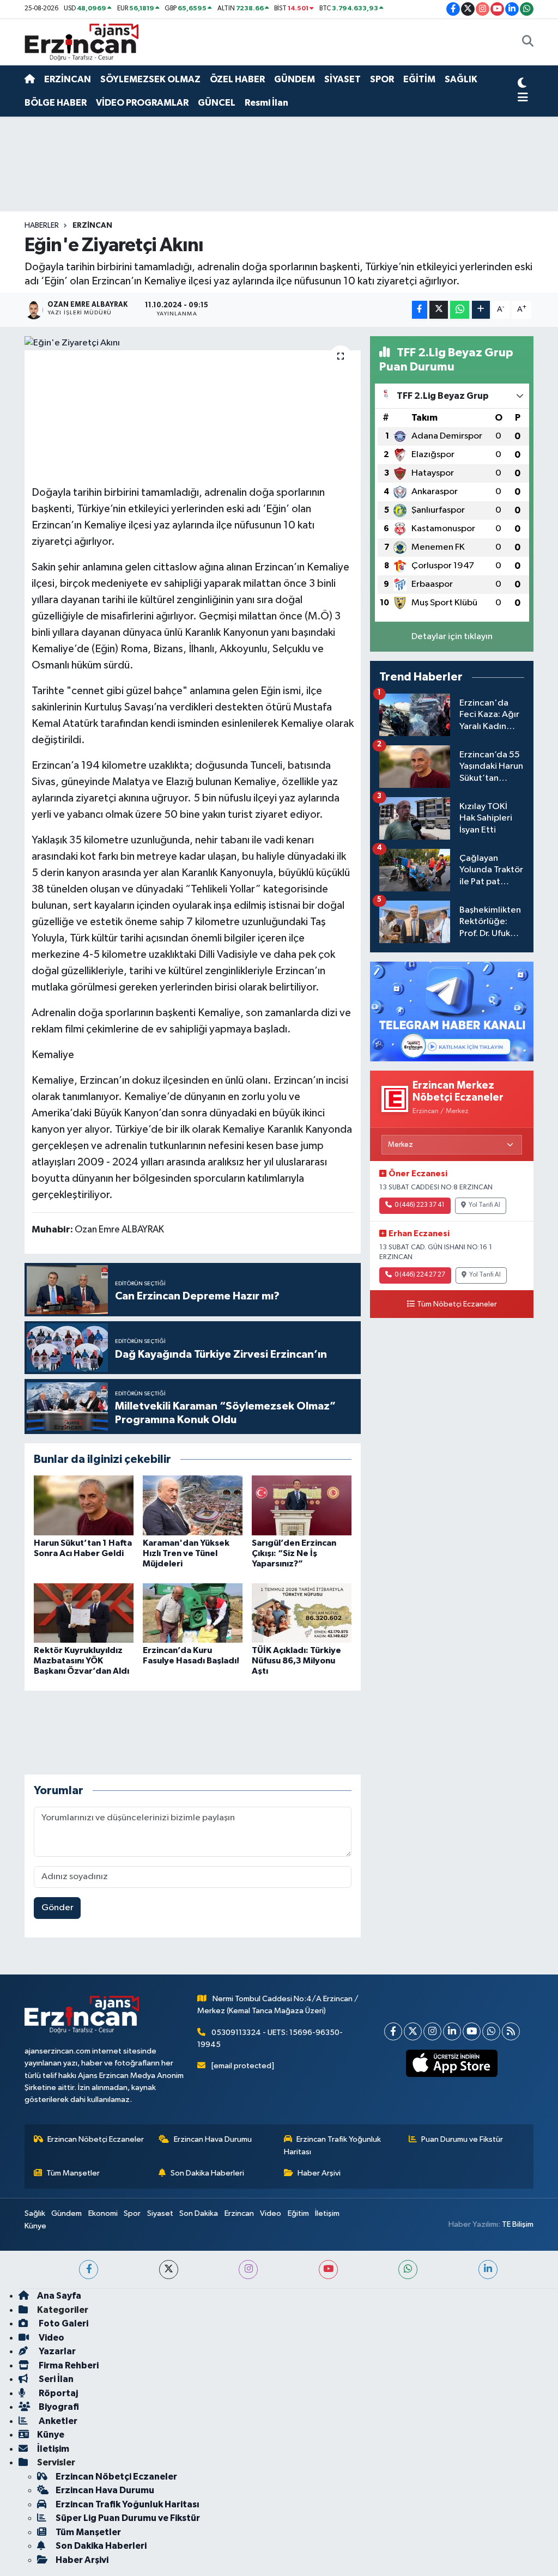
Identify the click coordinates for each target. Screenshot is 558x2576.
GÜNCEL (217, 103)
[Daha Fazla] (481, 310)
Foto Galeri (63, 2323)
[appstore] (452, 2063)
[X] (413, 2031)
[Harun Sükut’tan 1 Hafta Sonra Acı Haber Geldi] (84, 1505)
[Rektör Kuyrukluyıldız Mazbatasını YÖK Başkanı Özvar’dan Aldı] (84, 1613)
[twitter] (169, 2270)
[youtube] (328, 2270)
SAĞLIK (461, 79)
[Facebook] (393, 2031)
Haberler (42, 226)
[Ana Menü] (523, 98)
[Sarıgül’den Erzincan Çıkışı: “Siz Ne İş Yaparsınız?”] (302, 1505)
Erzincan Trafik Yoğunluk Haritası (333, 2145)
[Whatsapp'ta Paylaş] (460, 310)
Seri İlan (55, 2379)
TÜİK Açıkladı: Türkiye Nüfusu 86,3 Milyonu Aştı (296, 1661)
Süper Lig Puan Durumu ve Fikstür (128, 2518)
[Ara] (528, 42)
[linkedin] (488, 2270)
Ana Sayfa (59, 2296)
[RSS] (511, 2031)
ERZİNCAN (68, 79)
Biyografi (58, 2407)
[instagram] (248, 2270)
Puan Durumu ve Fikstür (462, 2139)
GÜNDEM (295, 79)
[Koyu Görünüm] (522, 84)
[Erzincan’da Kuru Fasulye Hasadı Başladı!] (193, 1613)
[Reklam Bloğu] (452, 1011)
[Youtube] (472, 2031)
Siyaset (160, 2213)
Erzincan (239, 2213)
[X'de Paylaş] (439, 310)
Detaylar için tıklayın (452, 637)
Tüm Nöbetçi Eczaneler (457, 1304)
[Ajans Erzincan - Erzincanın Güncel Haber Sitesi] (82, 42)
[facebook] (89, 2270)
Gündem (66, 2213)
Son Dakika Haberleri (207, 2173)
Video (271, 2213)
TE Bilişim (518, 2224)
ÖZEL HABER (237, 79)
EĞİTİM (419, 79)
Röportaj (57, 2393)
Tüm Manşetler (73, 2173)
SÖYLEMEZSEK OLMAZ (150, 79)
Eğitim (298, 2213)
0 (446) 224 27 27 (420, 1275)
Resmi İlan (266, 103)
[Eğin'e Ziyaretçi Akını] (193, 343)
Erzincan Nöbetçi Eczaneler (96, 2139)
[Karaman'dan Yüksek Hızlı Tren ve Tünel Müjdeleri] (193, 1505)
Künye (35, 2226)
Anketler (57, 2421)
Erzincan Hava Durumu (213, 2139)
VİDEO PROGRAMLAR (142, 103)
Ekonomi (103, 2213)
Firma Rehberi (68, 2365)
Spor (132, 2213)
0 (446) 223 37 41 (420, 1205)
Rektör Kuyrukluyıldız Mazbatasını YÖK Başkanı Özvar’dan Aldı (81, 1661)
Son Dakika (199, 2213)
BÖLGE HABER (56, 103)
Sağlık (35, 2213)
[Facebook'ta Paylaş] (420, 310)
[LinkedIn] (452, 2031)
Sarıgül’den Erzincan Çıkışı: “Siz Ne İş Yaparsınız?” (294, 1553)
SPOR (382, 79)
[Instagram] (432, 2031)
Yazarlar (56, 2351)
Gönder (57, 1908)
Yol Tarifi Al (484, 1205)
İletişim (327, 2213)
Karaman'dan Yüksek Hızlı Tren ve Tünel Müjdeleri (186, 1553)
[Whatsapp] (491, 2031)
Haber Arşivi (319, 2173)
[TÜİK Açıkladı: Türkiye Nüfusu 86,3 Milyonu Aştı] (302, 1613)
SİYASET (342, 79)
